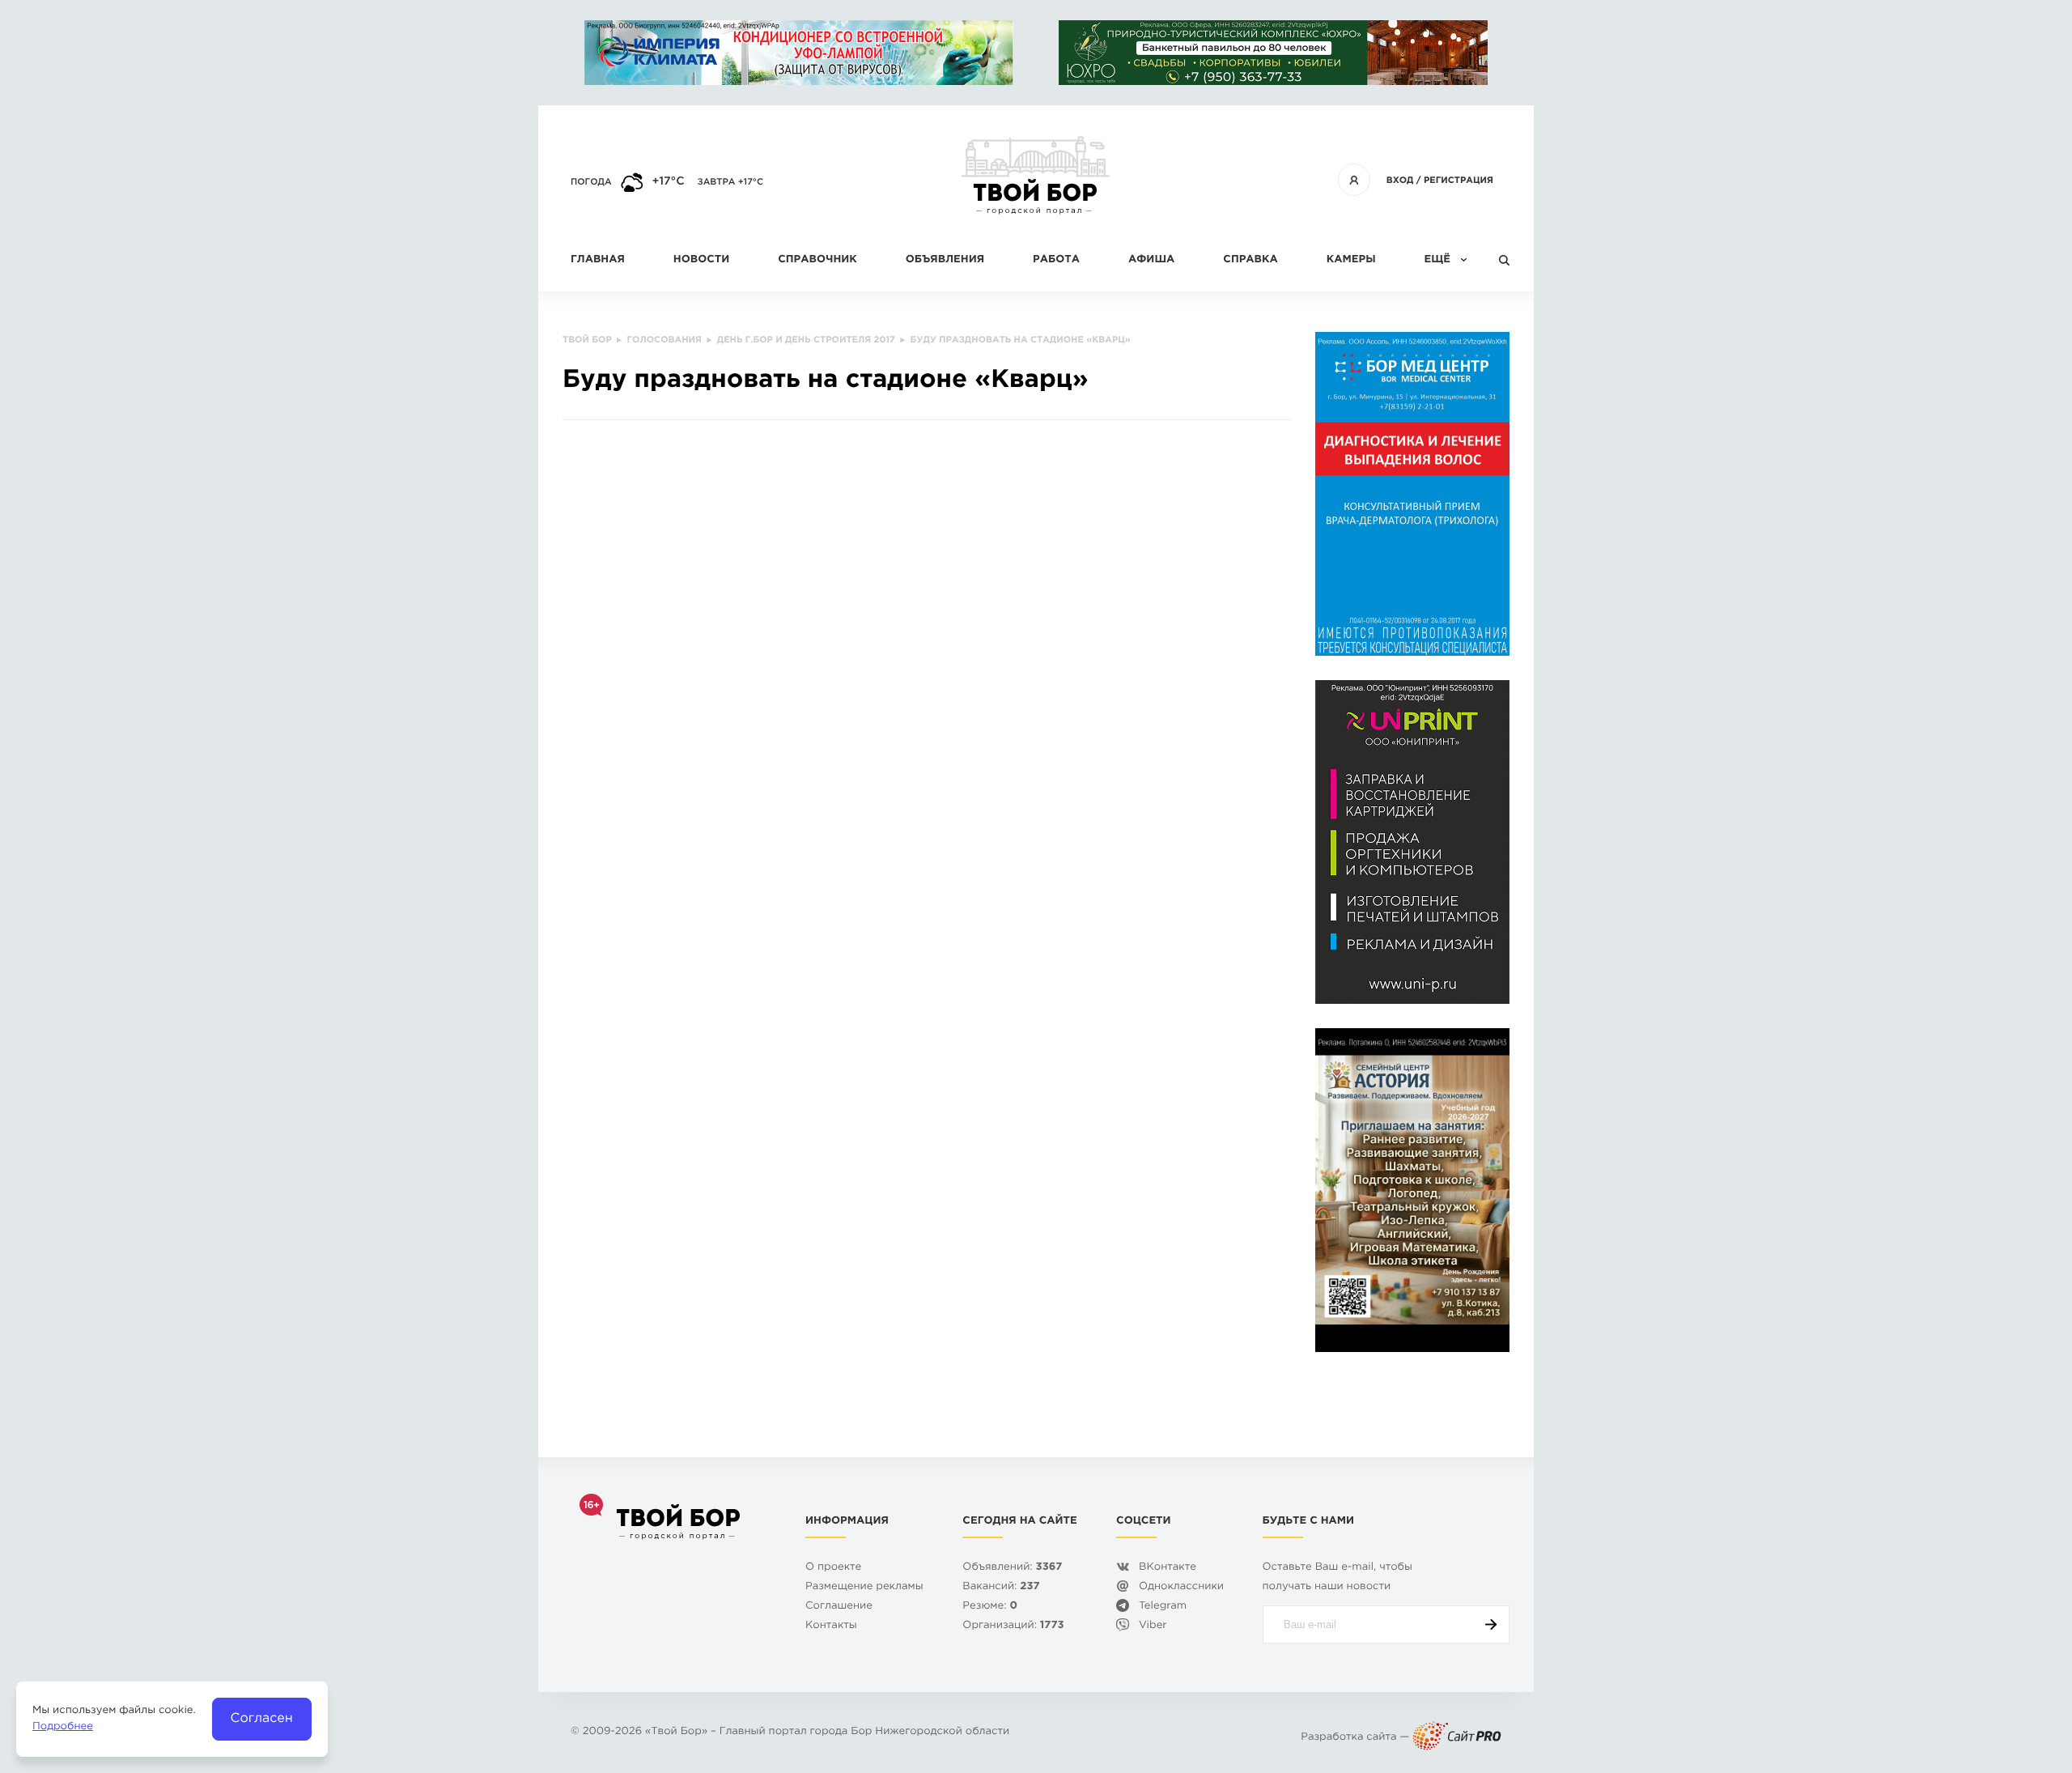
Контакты (831, 1626)
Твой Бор (676, 1732)
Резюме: (990, 1607)
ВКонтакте (1168, 1568)
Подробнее (63, 1727)
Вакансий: (1001, 1587)
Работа (1056, 260)
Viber (1153, 1626)
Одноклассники (1181, 1587)
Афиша (1151, 260)
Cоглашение (839, 1607)
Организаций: (1013, 1626)
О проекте (833, 1568)
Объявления (945, 260)
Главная (598, 260)
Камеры (1351, 260)
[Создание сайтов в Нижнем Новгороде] (1457, 1738)
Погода (591, 182)
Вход (1400, 181)
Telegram (1163, 1607)
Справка (1250, 260)
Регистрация (1458, 181)
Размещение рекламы (864, 1587)
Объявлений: (1012, 1568)
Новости (701, 260)
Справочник (817, 260)
